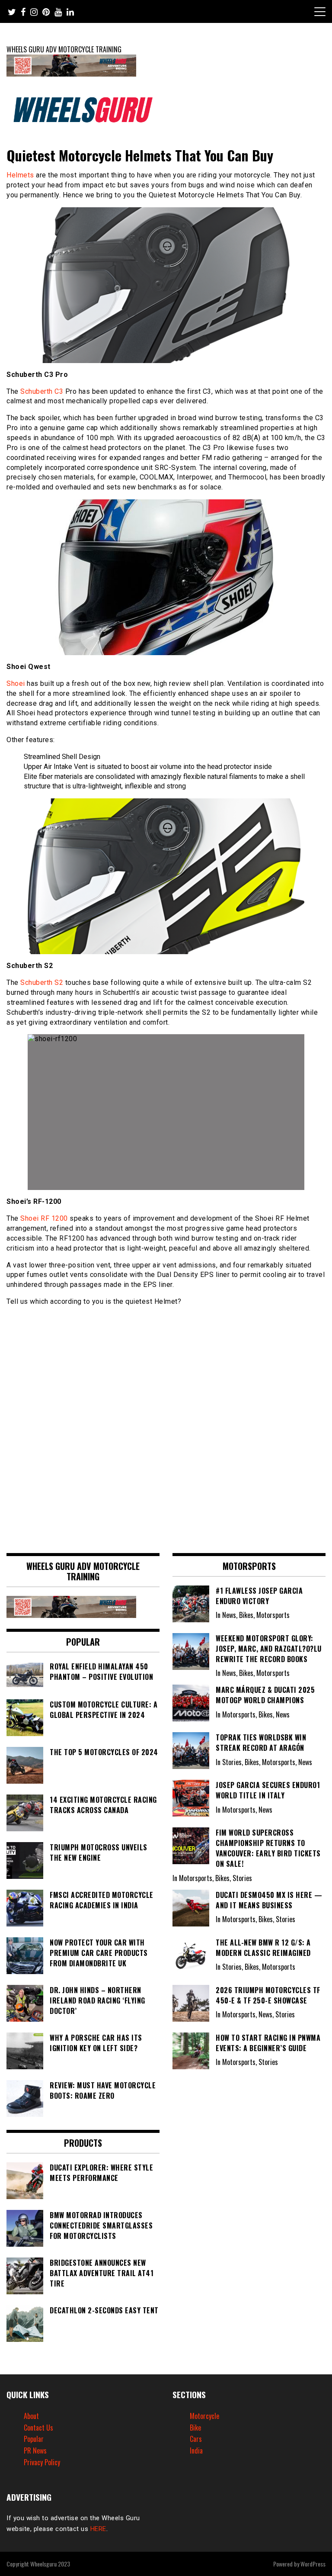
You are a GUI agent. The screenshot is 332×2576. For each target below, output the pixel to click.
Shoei (16, 683)
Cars (196, 2439)
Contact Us (38, 2428)
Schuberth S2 (42, 982)
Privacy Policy (42, 2462)
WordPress (313, 2564)
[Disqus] (166, 1425)
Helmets (20, 175)
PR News (35, 2451)
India (196, 2451)
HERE (98, 2529)
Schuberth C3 (42, 391)
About (31, 2416)
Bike (195, 2428)
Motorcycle (204, 2416)
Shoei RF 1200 (44, 1218)
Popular (34, 2439)
